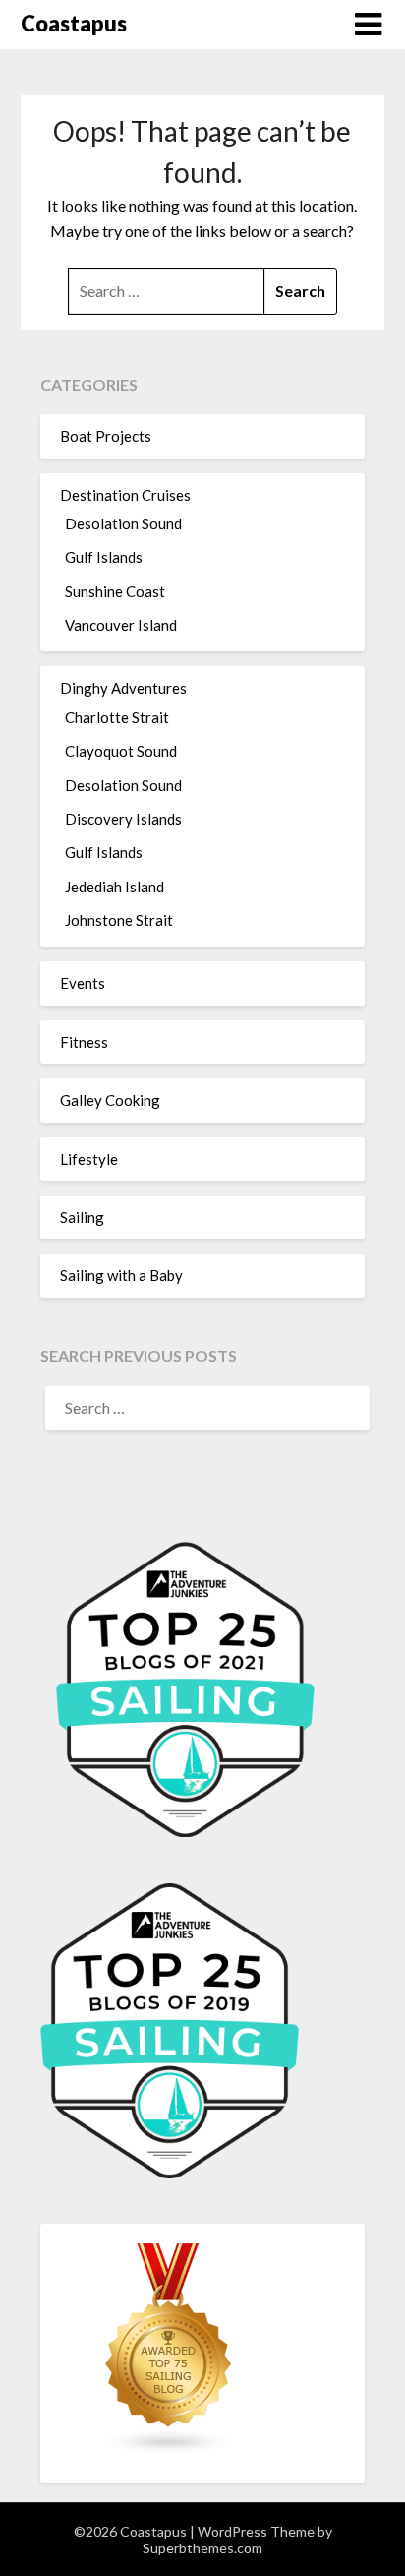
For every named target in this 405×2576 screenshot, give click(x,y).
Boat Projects (106, 436)
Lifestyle (89, 1159)
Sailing (82, 1217)
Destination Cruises (125, 495)
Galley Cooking (110, 1100)
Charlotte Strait (117, 717)
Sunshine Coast (115, 591)
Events (83, 983)
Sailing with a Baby (121, 1275)
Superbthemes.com (202, 2548)
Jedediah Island (115, 887)
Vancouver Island (121, 625)
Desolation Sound (123, 523)
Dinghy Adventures (123, 688)
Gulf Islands (104, 557)
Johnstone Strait (119, 920)
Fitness (84, 1042)
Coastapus (74, 23)
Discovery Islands (123, 819)
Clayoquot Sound (121, 751)
